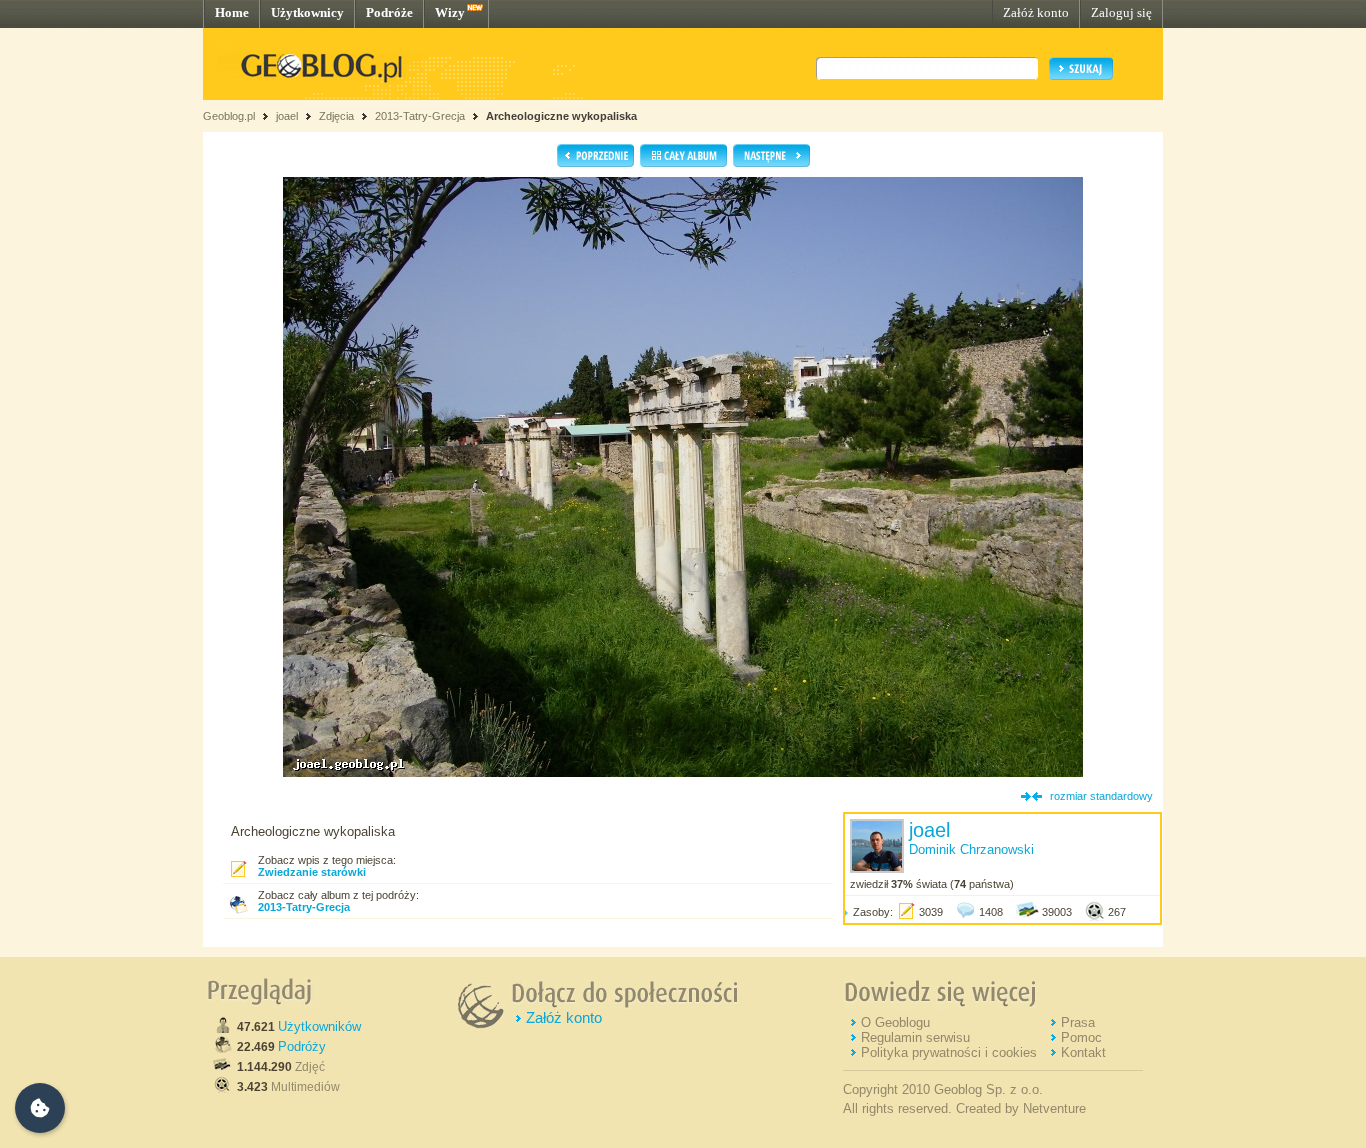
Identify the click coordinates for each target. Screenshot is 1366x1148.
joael (287, 116)
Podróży (302, 1046)
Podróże (389, 12)
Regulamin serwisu (915, 1037)
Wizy (450, 12)
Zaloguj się (1121, 12)
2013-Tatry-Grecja (420, 116)
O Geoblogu (895, 1022)
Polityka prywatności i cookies (949, 1052)
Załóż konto (1036, 12)
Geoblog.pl (229, 116)
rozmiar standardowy (1101, 796)
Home (232, 12)
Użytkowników (319, 1026)
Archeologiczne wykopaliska (561, 116)
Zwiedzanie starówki (312, 872)
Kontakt (1083, 1052)
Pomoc (1081, 1037)
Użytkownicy (307, 12)
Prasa (1078, 1022)
